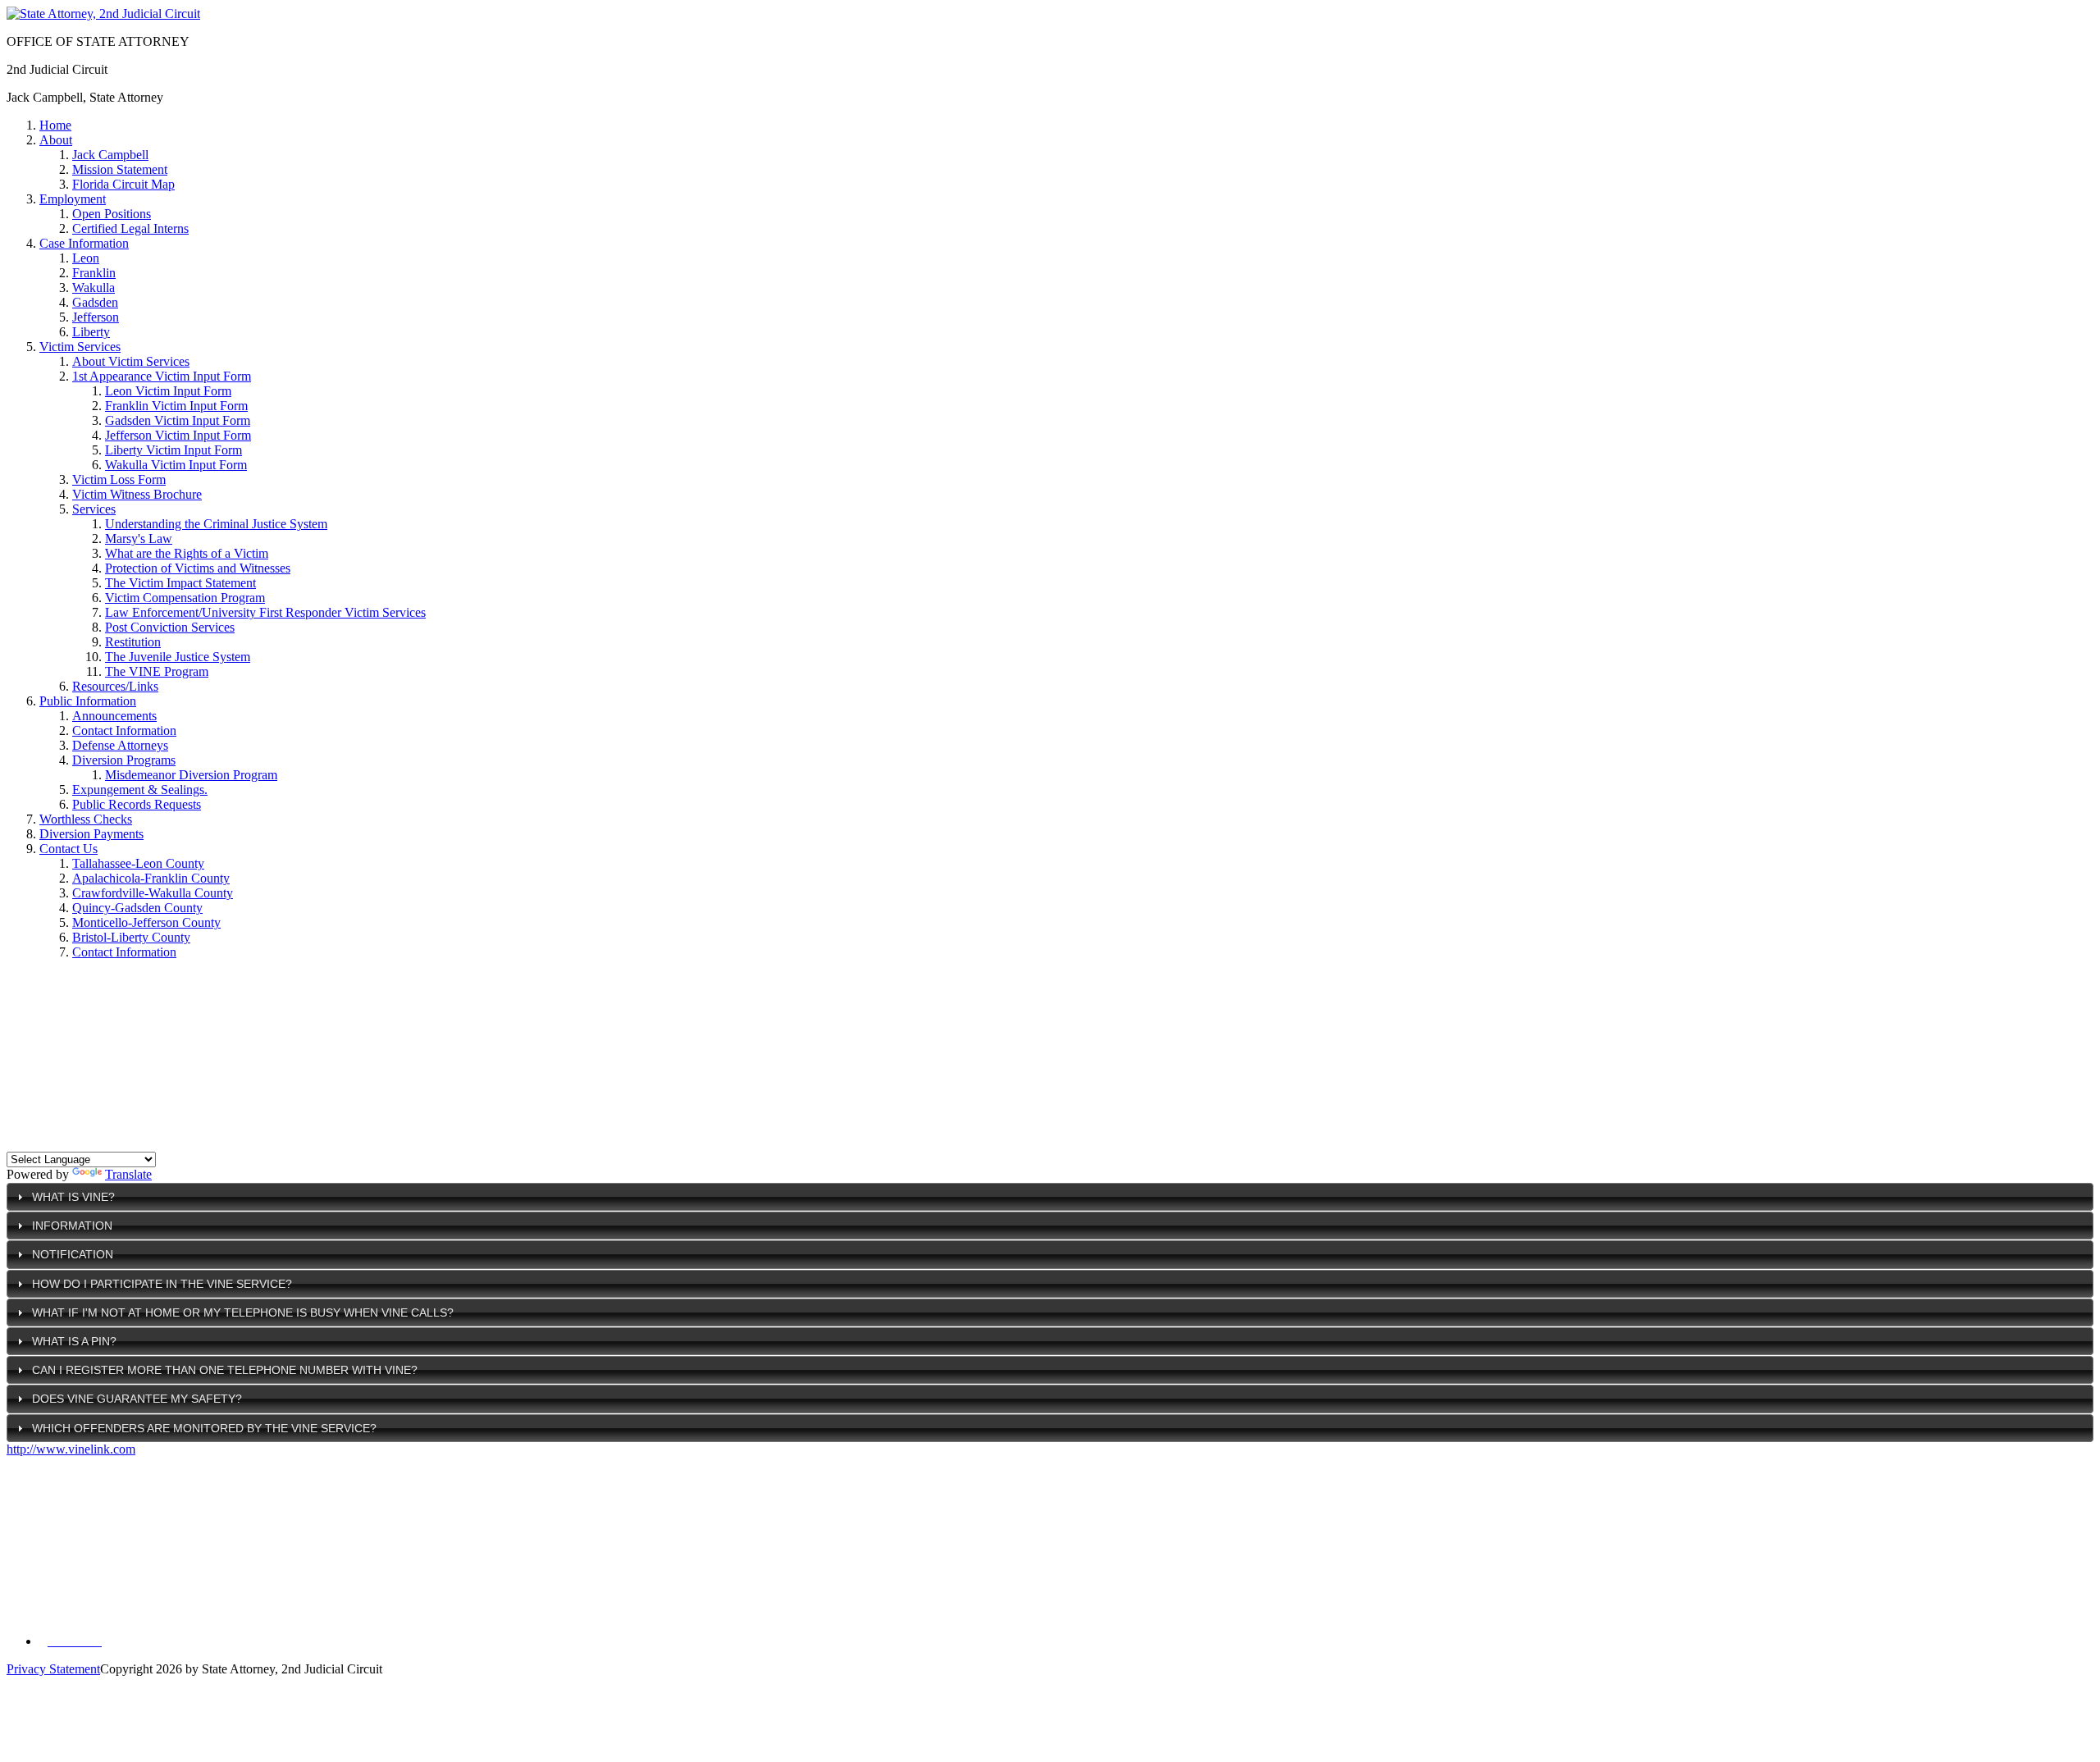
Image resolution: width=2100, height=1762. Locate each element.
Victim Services (80, 347)
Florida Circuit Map (123, 184)
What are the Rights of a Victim (187, 553)
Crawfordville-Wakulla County (153, 893)
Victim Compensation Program (185, 598)
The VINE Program (157, 671)
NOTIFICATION (73, 1254)
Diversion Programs (124, 760)
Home (55, 125)
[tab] (1050, 1197)
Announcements (114, 716)
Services (94, 509)
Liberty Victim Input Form (173, 450)
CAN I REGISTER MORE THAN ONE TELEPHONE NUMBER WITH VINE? (225, 1370)
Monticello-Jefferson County (146, 922)
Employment (73, 199)
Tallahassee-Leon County (138, 863)
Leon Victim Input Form (168, 391)
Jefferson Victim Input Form (178, 435)
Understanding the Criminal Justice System (216, 524)
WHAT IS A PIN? (74, 1341)
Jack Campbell (110, 155)
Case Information (84, 243)
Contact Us (68, 849)
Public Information (88, 701)
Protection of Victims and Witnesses (198, 568)
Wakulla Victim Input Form (176, 465)
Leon (86, 258)
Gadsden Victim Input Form (178, 420)
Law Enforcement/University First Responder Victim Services (265, 612)
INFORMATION (72, 1226)
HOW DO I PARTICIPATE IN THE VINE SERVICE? (162, 1284)
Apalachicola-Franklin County (151, 878)
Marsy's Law (139, 539)
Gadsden (95, 302)
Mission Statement (120, 169)
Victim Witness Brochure (137, 494)
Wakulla (94, 288)
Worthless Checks (86, 819)
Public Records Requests (137, 804)
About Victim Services (131, 361)
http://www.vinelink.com (71, 1449)
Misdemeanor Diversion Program (191, 775)
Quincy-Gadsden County (137, 908)
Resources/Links (115, 686)
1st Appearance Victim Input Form (162, 376)
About (56, 140)
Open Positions (112, 214)
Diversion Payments (91, 834)
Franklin (94, 273)
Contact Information (124, 730)
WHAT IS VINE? (73, 1197)
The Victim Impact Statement (180, 583)
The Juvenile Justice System (178, 657)
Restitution (133, 642)
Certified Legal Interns (130, 228)
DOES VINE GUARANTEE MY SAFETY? (137, 1399)
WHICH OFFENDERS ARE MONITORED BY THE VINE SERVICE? (204, 1428)
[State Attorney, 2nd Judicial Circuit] (103, 14)
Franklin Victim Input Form (176, 406)
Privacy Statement (53, 1669)
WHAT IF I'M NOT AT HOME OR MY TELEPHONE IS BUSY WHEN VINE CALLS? (243, 1312)
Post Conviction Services (170, 627)
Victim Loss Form (119, 479)
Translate (128, 1174)
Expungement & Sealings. (140, 790)
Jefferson (96, 317)
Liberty (91, 332)
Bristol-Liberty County (131, 937)
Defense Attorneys (120, 745)
